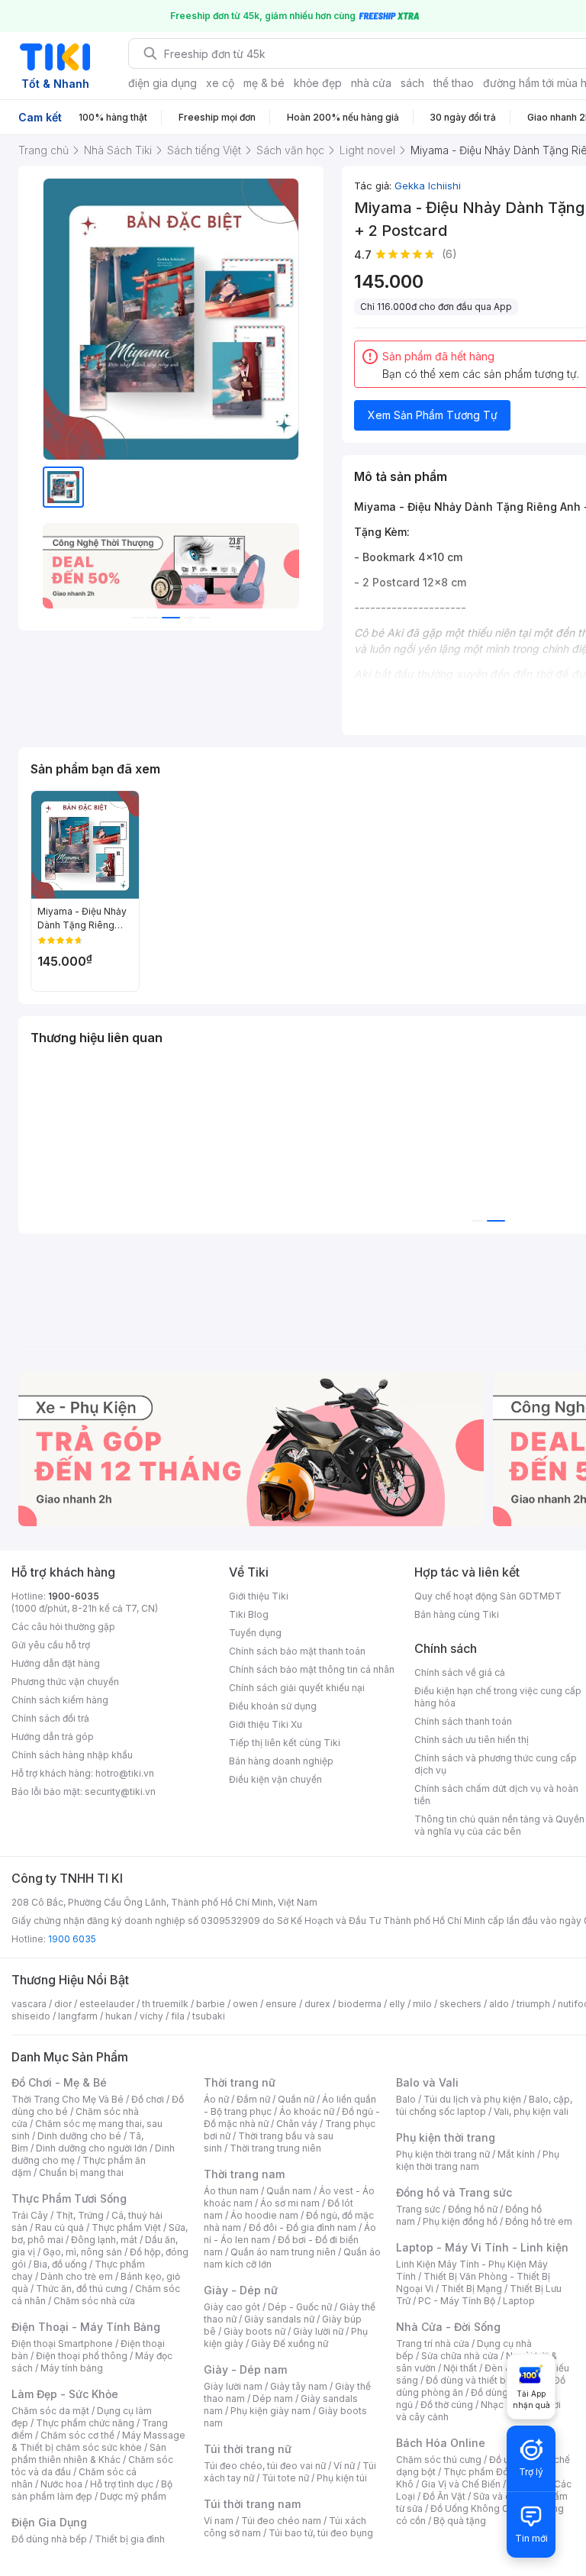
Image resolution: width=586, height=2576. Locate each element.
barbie (211, 2004)
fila (178, 2016)
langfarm (78, 2016)
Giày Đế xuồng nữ (290, 2344)
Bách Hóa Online (441, 2443)
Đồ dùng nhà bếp (49, 2539)
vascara (29, 2004)
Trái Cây (30, 2215)
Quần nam (289, 2191)
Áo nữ (216, 2099)
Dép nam (273, 2398)
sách (412, 83)
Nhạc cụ (499, 2405)
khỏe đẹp (318, 83)
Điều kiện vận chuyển (275, 1779)
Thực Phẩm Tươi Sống (69, 2198)
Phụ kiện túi (342, 2478)
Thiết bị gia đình (130, 2539)
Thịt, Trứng (80, 2215)
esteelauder (107, 2004)
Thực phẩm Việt (126, 2227)
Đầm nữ (253, 2099)
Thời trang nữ (240, 2082)
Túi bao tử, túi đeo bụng (321, 2533)
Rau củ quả (60, 2227)
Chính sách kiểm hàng (60, 1700)
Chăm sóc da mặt (50, 2411)
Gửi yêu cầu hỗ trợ (51, 1645)
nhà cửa (371, 83)
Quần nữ (296, 2099)
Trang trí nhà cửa (433, 2344)
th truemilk (165, 2004)
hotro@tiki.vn (125, 1773)
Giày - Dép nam (245, 2369)
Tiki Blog (249, 1614)
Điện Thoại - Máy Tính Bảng (86, 2327)
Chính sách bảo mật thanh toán (297, 1651)
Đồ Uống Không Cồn (475, 2508)
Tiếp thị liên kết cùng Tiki (285, 1743)
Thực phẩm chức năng (85, 2423)
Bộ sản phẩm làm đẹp (92, 2490)
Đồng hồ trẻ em (539, 2221)
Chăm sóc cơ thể (77, 2435)
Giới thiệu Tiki (259, 1596)
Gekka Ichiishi (428, 186)
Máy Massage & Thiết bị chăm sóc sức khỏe (98, 2441)
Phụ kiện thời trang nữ (443, 2154)
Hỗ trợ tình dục (122, 2484)
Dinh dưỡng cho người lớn (92, 2148)
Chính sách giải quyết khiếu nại (297, 1688)
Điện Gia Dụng (49, 2522)
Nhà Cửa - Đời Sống (448, 2327)
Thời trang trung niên (275, 2148)
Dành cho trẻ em (77, 2276)
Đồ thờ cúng (447, 2405)
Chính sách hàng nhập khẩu (72, 1755)
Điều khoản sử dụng (273, 1706)
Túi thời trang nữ (248, 2449)
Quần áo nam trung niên (283, 2252)
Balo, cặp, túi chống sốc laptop (484, 2105)
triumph (533, 2004)
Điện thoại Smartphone (62, 2344)
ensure (281, 2004)
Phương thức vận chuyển (65, 1682)
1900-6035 (74, 1596)
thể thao (454, 83)
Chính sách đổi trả (50, 1718)
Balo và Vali (427, 2082)
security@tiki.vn (120, 1792)
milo (422, 2004)
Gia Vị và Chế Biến (461, 2484)
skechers (460, 2004)
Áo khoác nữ (307, 2111)
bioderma (360, 2004)
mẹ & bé (264, 83)
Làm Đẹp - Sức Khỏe (65, 2394)
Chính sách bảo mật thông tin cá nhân (312, 1669)
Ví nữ (344, 2466)
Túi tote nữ (285, 2478)
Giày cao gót (232, 2307)
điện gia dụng (163, 83)
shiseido (31, 2016)
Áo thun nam (231, 2191)
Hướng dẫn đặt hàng (56, 1663)
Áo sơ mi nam (290, 2203)
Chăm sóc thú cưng (439, 2460)
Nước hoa (61, 2484)
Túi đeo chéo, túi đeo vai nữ (265, 2466)
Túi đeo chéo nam (281, 2521)
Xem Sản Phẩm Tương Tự (433, 415)
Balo (406, 2099)
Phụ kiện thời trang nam (478, 2160)
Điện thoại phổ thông (82, 2356)
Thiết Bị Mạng (472, 2289)
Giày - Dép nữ (241, 2290)
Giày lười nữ (318, 2331)
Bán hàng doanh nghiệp (281, 1761)
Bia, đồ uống (60, 2264)
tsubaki (209, 2016)
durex (317, 2004)
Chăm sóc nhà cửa (94, 2301)
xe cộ (220, 83)
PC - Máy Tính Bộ (457, 2301)
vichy (151, 2016)
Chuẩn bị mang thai (81, 2172)
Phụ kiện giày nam (270, 2411)
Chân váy (297, 2124)
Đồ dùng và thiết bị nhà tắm (486, 2380)
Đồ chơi (148, 2099)
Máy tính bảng (72, 2368)
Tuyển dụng (255, 1633)
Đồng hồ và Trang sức (454, 2192)
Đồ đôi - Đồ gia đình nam (303, 2227)
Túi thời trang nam (252, 2504)
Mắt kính (516, 2154)
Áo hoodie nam (264, 2215)
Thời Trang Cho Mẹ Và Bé (68, 2099)
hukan (119, 2016)
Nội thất (460, 2368)
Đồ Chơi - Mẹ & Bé (59, 2082)
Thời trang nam (244, 2174)
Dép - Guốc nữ (300, 2307)
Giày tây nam (299, 2386)
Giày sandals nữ (279, 2319)
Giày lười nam (233, 2386)
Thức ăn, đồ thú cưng (82, 2289)
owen (245, 2004)
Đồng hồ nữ (473, 2209)
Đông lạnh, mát (104, 2240)
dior (63, 2004)
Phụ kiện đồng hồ (460, 2221)
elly (397, 2004)
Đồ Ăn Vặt (444, 2496)
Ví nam (219, 2521)
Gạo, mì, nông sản (82, 2252)
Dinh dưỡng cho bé (79, 2136)
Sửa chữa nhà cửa (460, 2356)
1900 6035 (72, 1939)
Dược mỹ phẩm (133, 2496)
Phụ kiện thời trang (446, 2137)
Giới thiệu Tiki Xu (266, 1724)
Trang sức (418, 2209)
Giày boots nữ (254, 2331)
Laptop (519, 2301)
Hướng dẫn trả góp (53, 1737)
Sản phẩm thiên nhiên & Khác (89, 2453)
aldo (499, 2004)
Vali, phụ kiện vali (531, 2111)
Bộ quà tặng (460, 2521)
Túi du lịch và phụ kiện (472, 2099)
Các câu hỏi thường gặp (63, 1627)
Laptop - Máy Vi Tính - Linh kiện (482, 2247)
